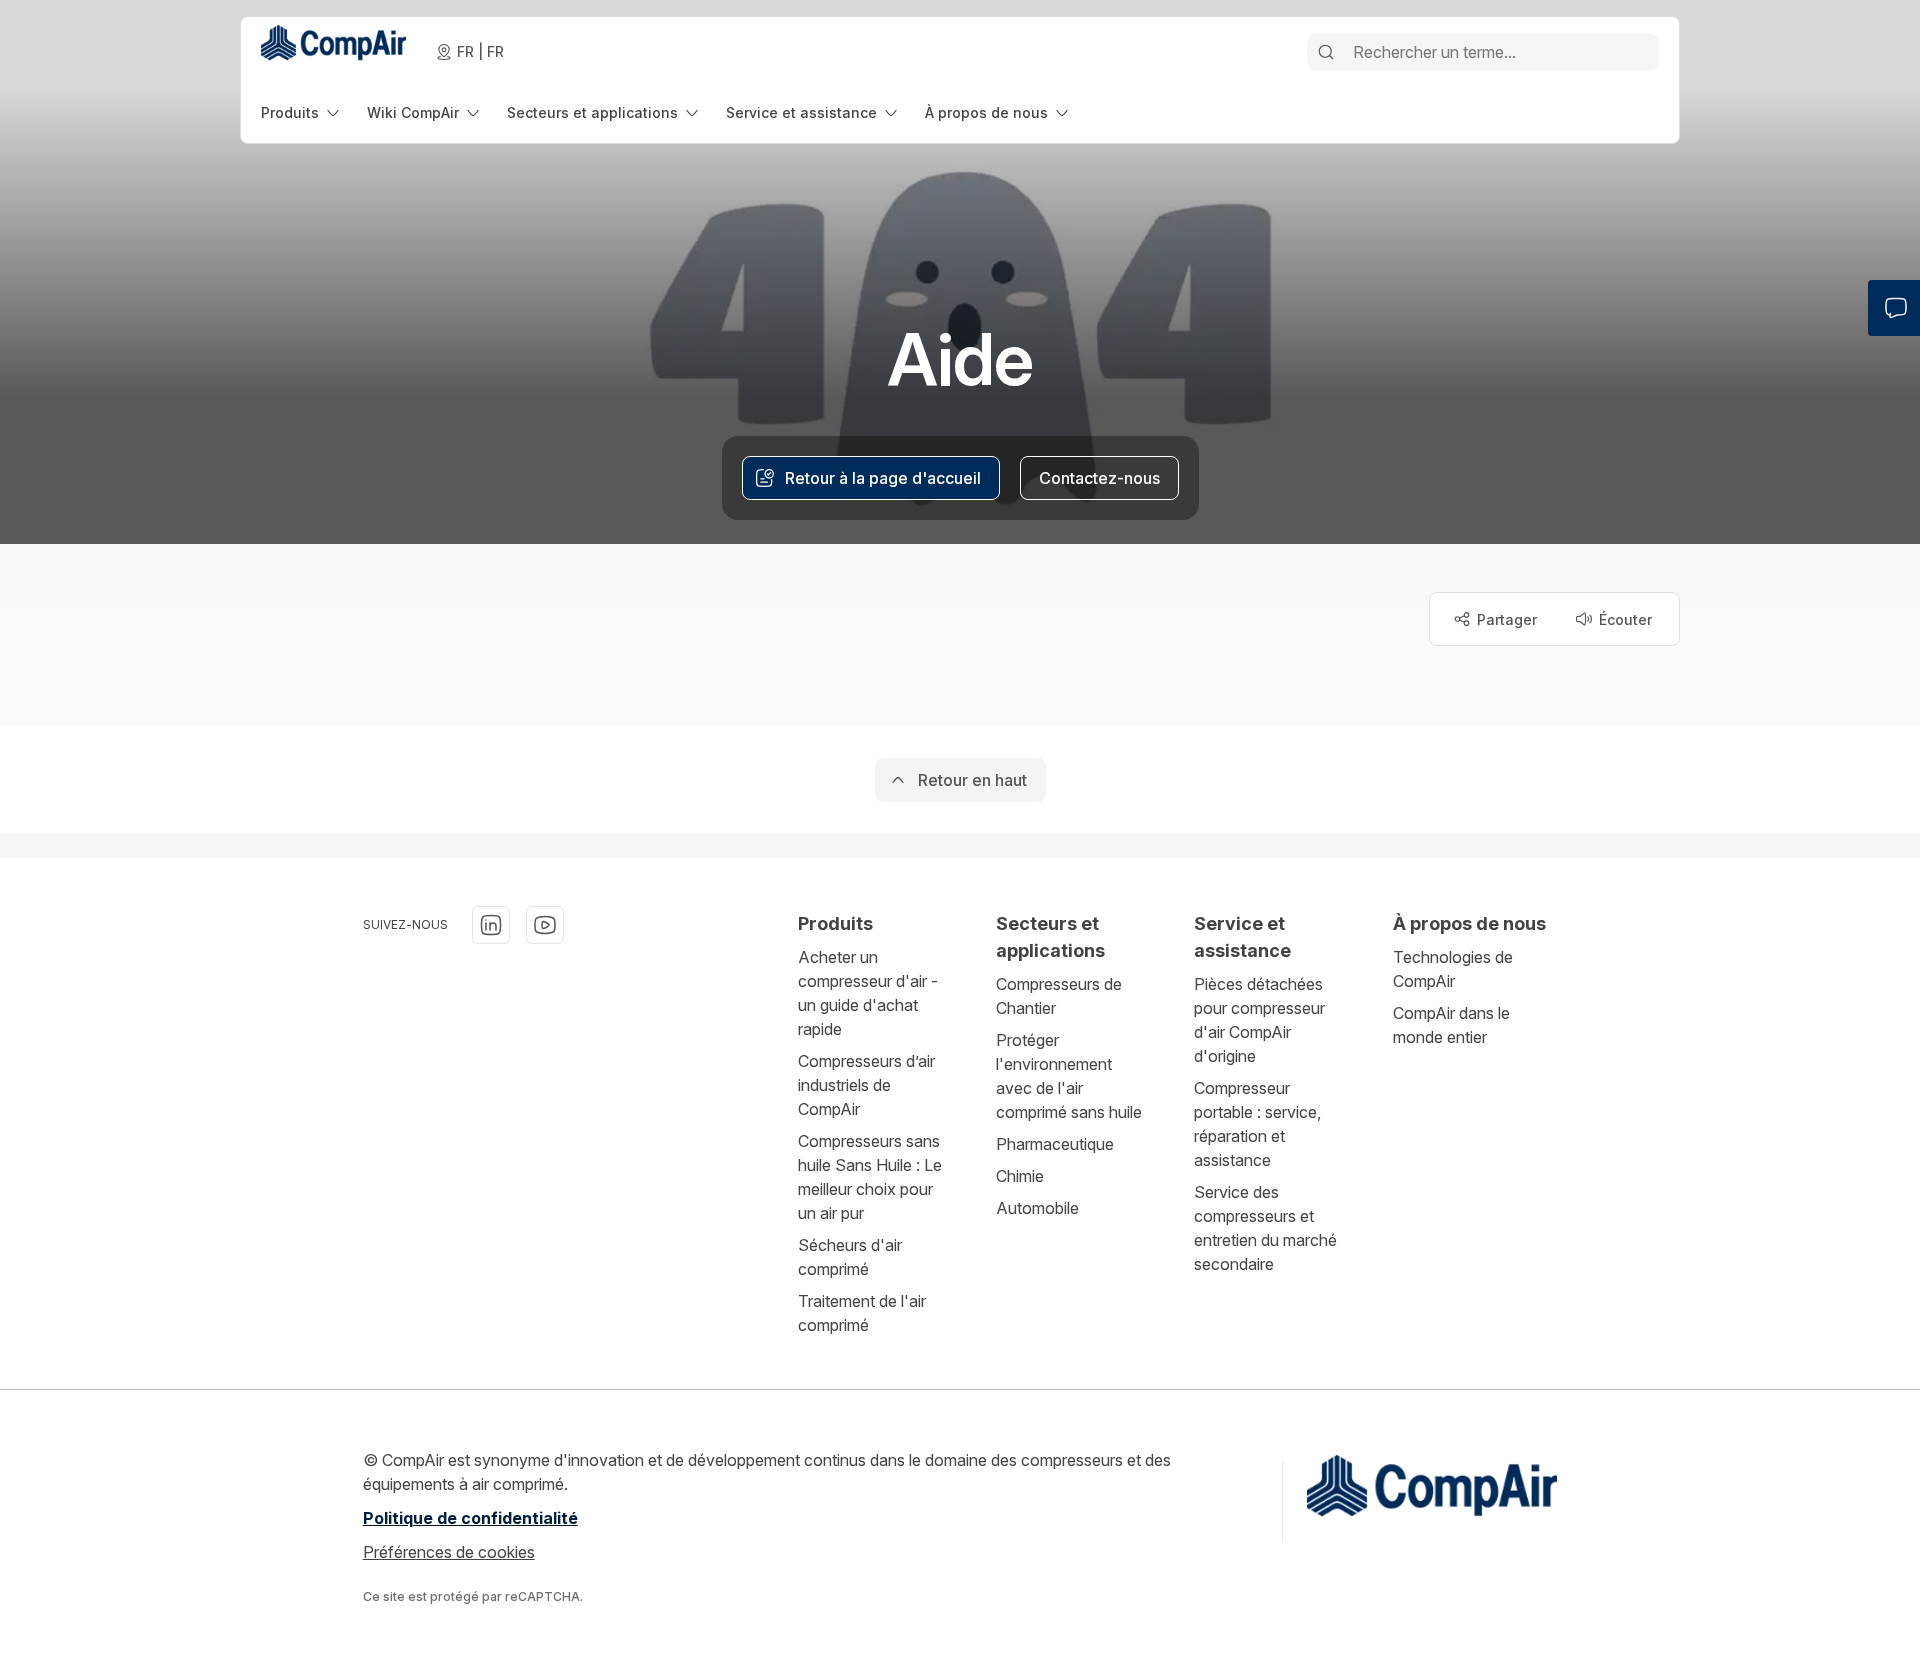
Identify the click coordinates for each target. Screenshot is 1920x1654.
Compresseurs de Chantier (1059, 996)
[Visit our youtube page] (545, 925)
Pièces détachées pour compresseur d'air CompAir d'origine (1259, 1020)
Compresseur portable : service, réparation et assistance (1257, 1124)
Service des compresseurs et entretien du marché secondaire (1265, 1228)
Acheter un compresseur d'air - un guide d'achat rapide (868, 993)
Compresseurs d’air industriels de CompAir (866, 1085)
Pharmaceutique (1055, 1144)
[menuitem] (302, 112)
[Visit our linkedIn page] (491, 925)
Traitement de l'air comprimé (862, 1313)
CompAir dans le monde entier (1451, 1025)
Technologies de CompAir (1453, 969)
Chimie (1020, 1176)
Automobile (1037, 1208)
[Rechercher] (1326, 52)
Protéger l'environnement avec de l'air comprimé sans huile (1069, 1076)
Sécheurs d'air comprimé (850, 1257)
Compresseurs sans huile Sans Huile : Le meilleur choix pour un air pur (870, 1177)
